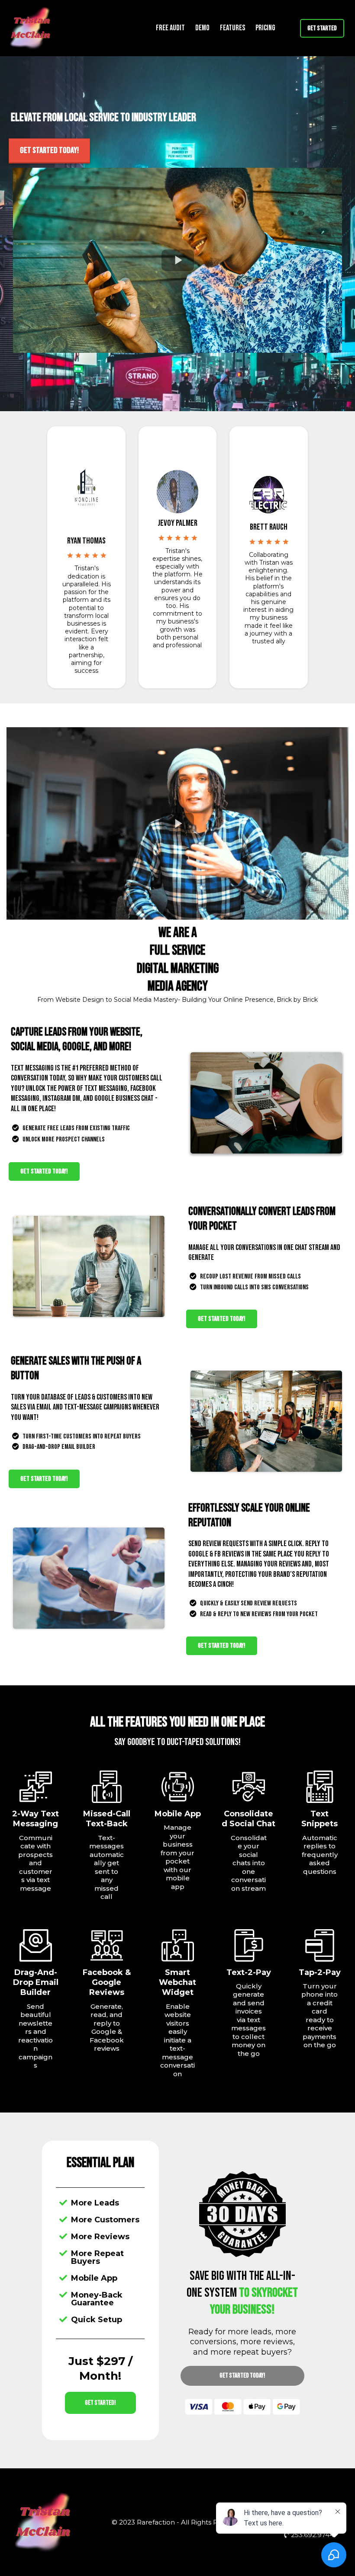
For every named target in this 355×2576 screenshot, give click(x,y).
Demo (202, 28)
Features (232, 28)
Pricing (265, 28)
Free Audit (170, 28)
